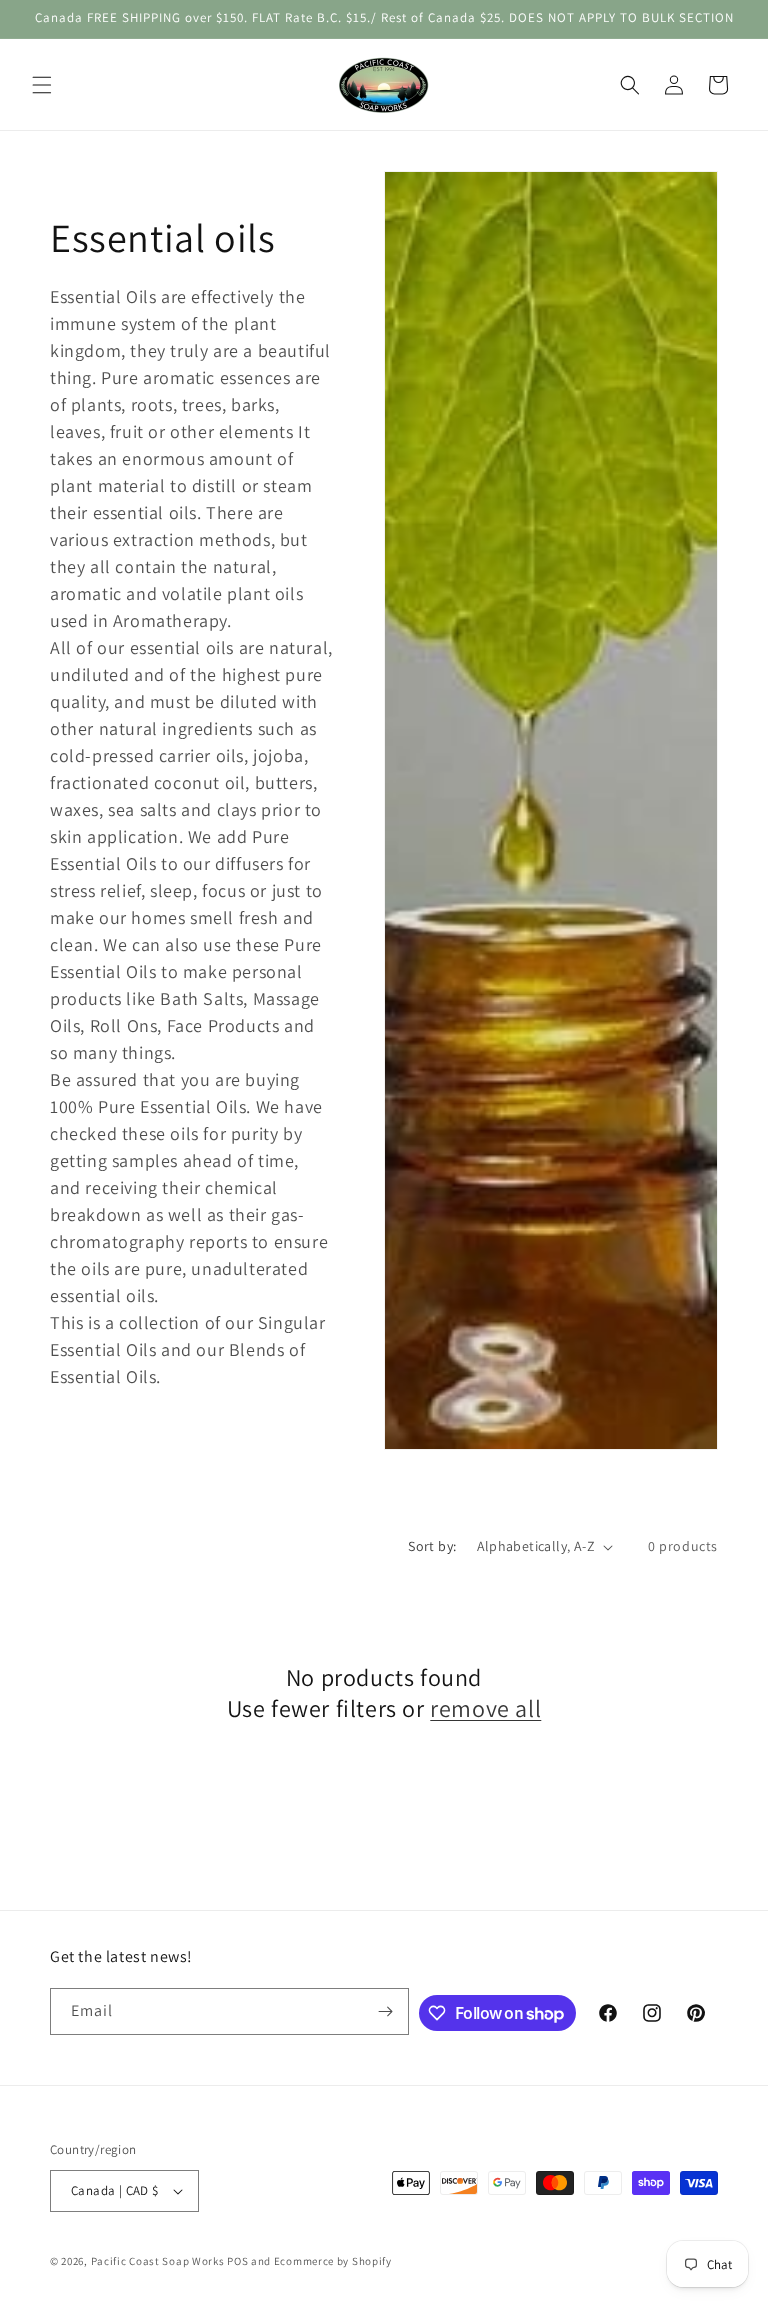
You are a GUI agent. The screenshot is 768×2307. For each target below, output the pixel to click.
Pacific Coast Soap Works (158, 2261)
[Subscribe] (386, 2011)
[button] (42, 85)
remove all (485, 1708)
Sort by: (432, 1546)
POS (237, 2261)
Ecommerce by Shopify (333, 2261)
